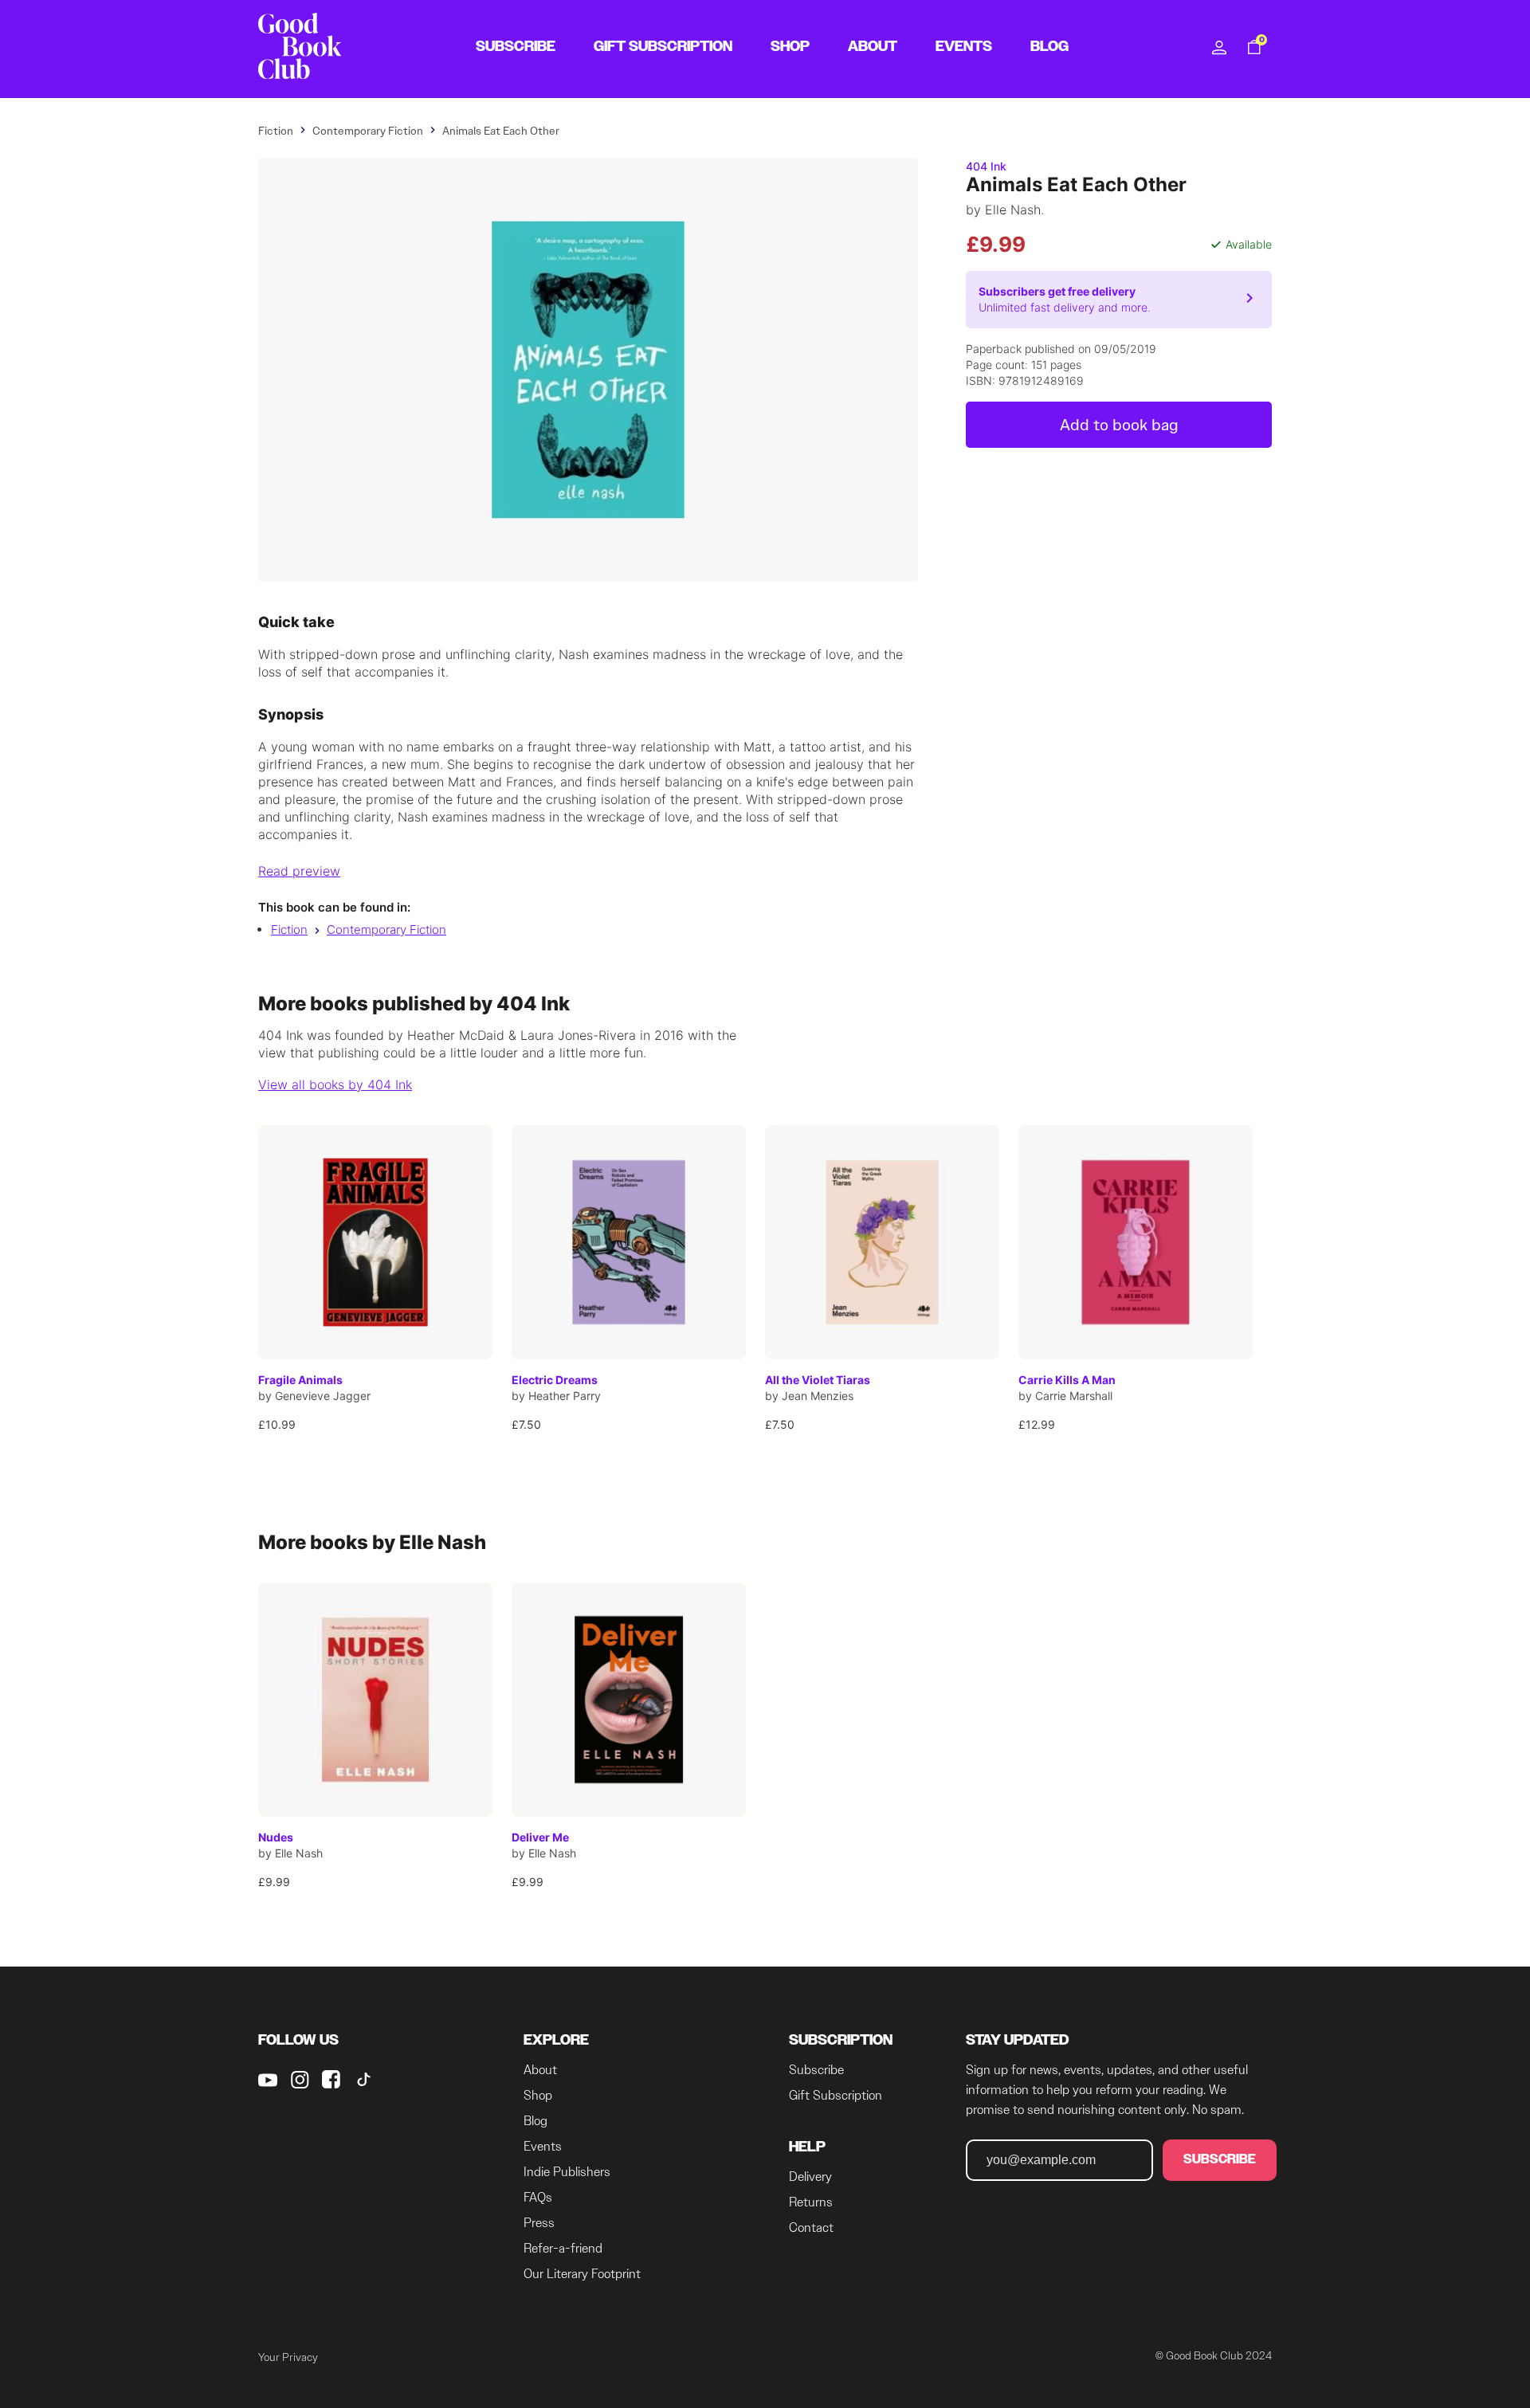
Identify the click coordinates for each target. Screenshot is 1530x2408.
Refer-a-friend (563, 2248)
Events (543, 2146)
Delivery (810, 2177)
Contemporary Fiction (386, 929)
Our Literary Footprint (582, 2274)
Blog (535, 2121)
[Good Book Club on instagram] (300, 2080)
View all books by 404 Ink (335, 1084)
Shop (538, 2095)
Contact (811, 2228)
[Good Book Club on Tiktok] (363, 2080)
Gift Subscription (836, 2095)
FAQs (538, 2197)
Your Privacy (288, 2357)
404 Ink (986, 166)
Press (539, 2223)
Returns (811, 2202)
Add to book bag (1119, 425)
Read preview (299, 871)
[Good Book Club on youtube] (268, 2080)
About (540, 2070)
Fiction (289, 929)
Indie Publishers (567, 2172)
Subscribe (816, 2070)
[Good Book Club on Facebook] (331, 2080)
